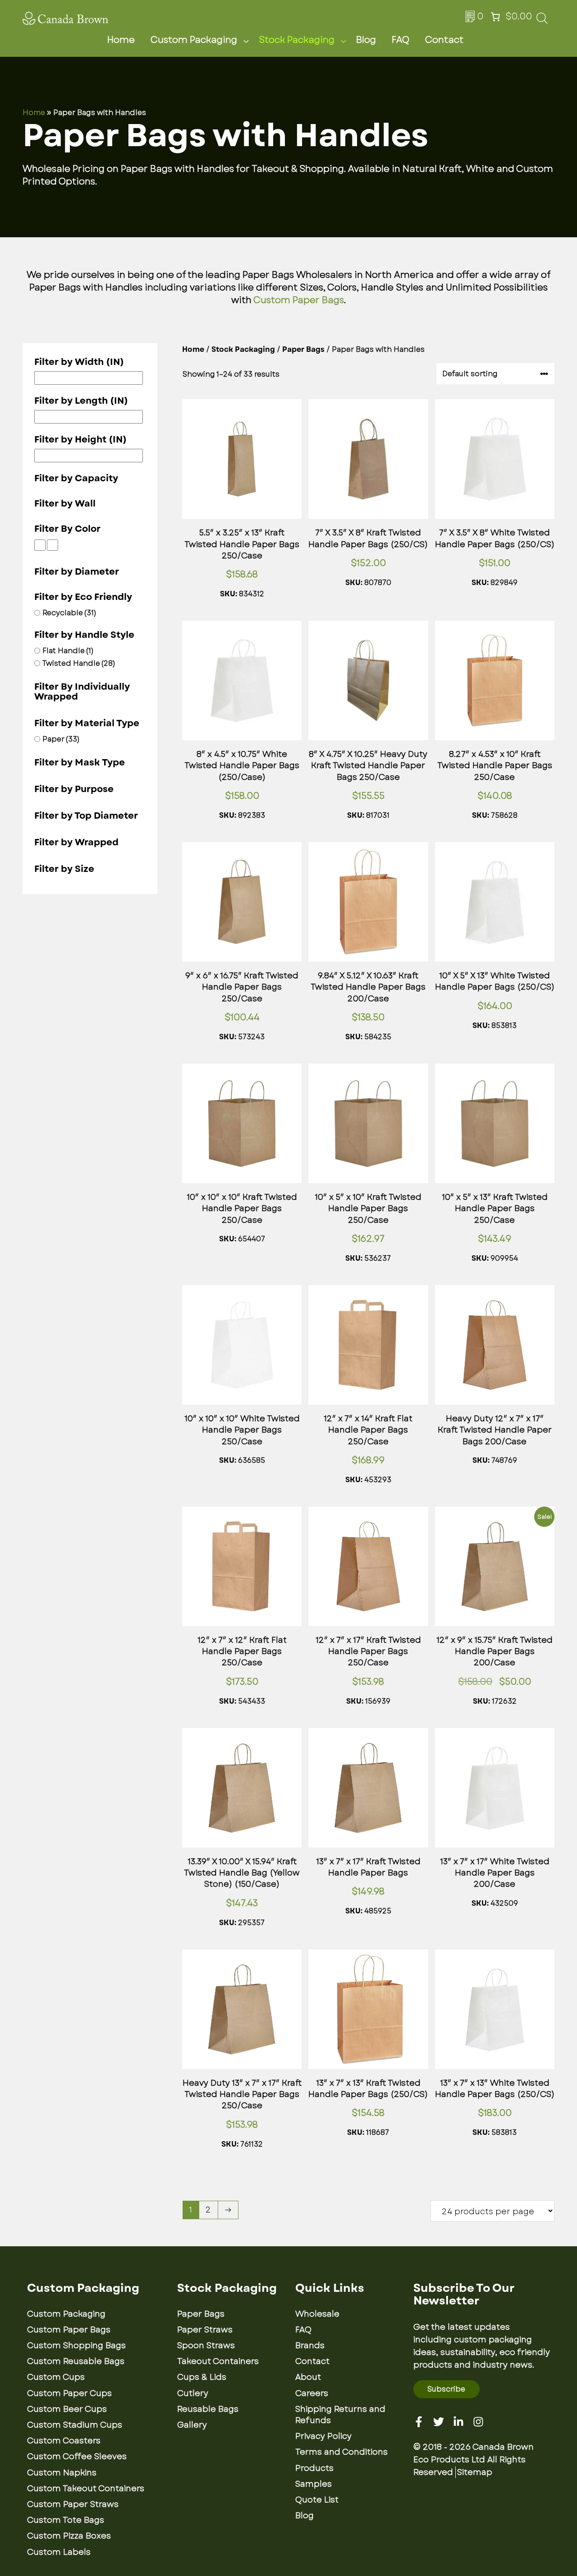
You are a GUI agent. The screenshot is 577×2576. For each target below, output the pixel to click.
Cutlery (193, 2393)
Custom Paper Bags (299, 300)
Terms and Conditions (341, 2452)
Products (314, 2468)
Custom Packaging (194, 40)
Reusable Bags (208, 2409)
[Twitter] (439, 2422)
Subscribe (446, 2389)
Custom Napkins (62, 2473)
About (308, 2377)
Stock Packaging (297, 40)
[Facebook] (419, 2422)
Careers (312, 2393)
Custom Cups (56, 2377)
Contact (444, 40)
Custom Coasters (64, 2441)
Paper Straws (205, 2330)
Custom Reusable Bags (76, 2361)
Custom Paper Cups (69, 2393)
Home (121, 40)
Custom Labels (59, 2552)
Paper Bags (303, 349)
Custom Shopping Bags (76, 2346)
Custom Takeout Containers (86, 2488)
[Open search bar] (542, 21)
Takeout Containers (218, 2361)
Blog (366, 40)
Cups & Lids (202, 2377)
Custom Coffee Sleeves (77, 2456)
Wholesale (317, 2314)
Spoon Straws (206, 2346)
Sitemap (475, 2472)
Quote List (317, 2500)
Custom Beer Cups (67, 2409)
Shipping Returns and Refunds (340, 2415)
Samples (314, 2484)
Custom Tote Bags (66, 2520)
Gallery (192, 2425)
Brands (310, 2346)
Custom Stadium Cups (75, 2425)
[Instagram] (478, 2422)
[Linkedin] (458, 2422)
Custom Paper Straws (73, 2504)
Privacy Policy (323, 2436)
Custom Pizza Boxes (69, 2536)
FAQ (401, 40)
